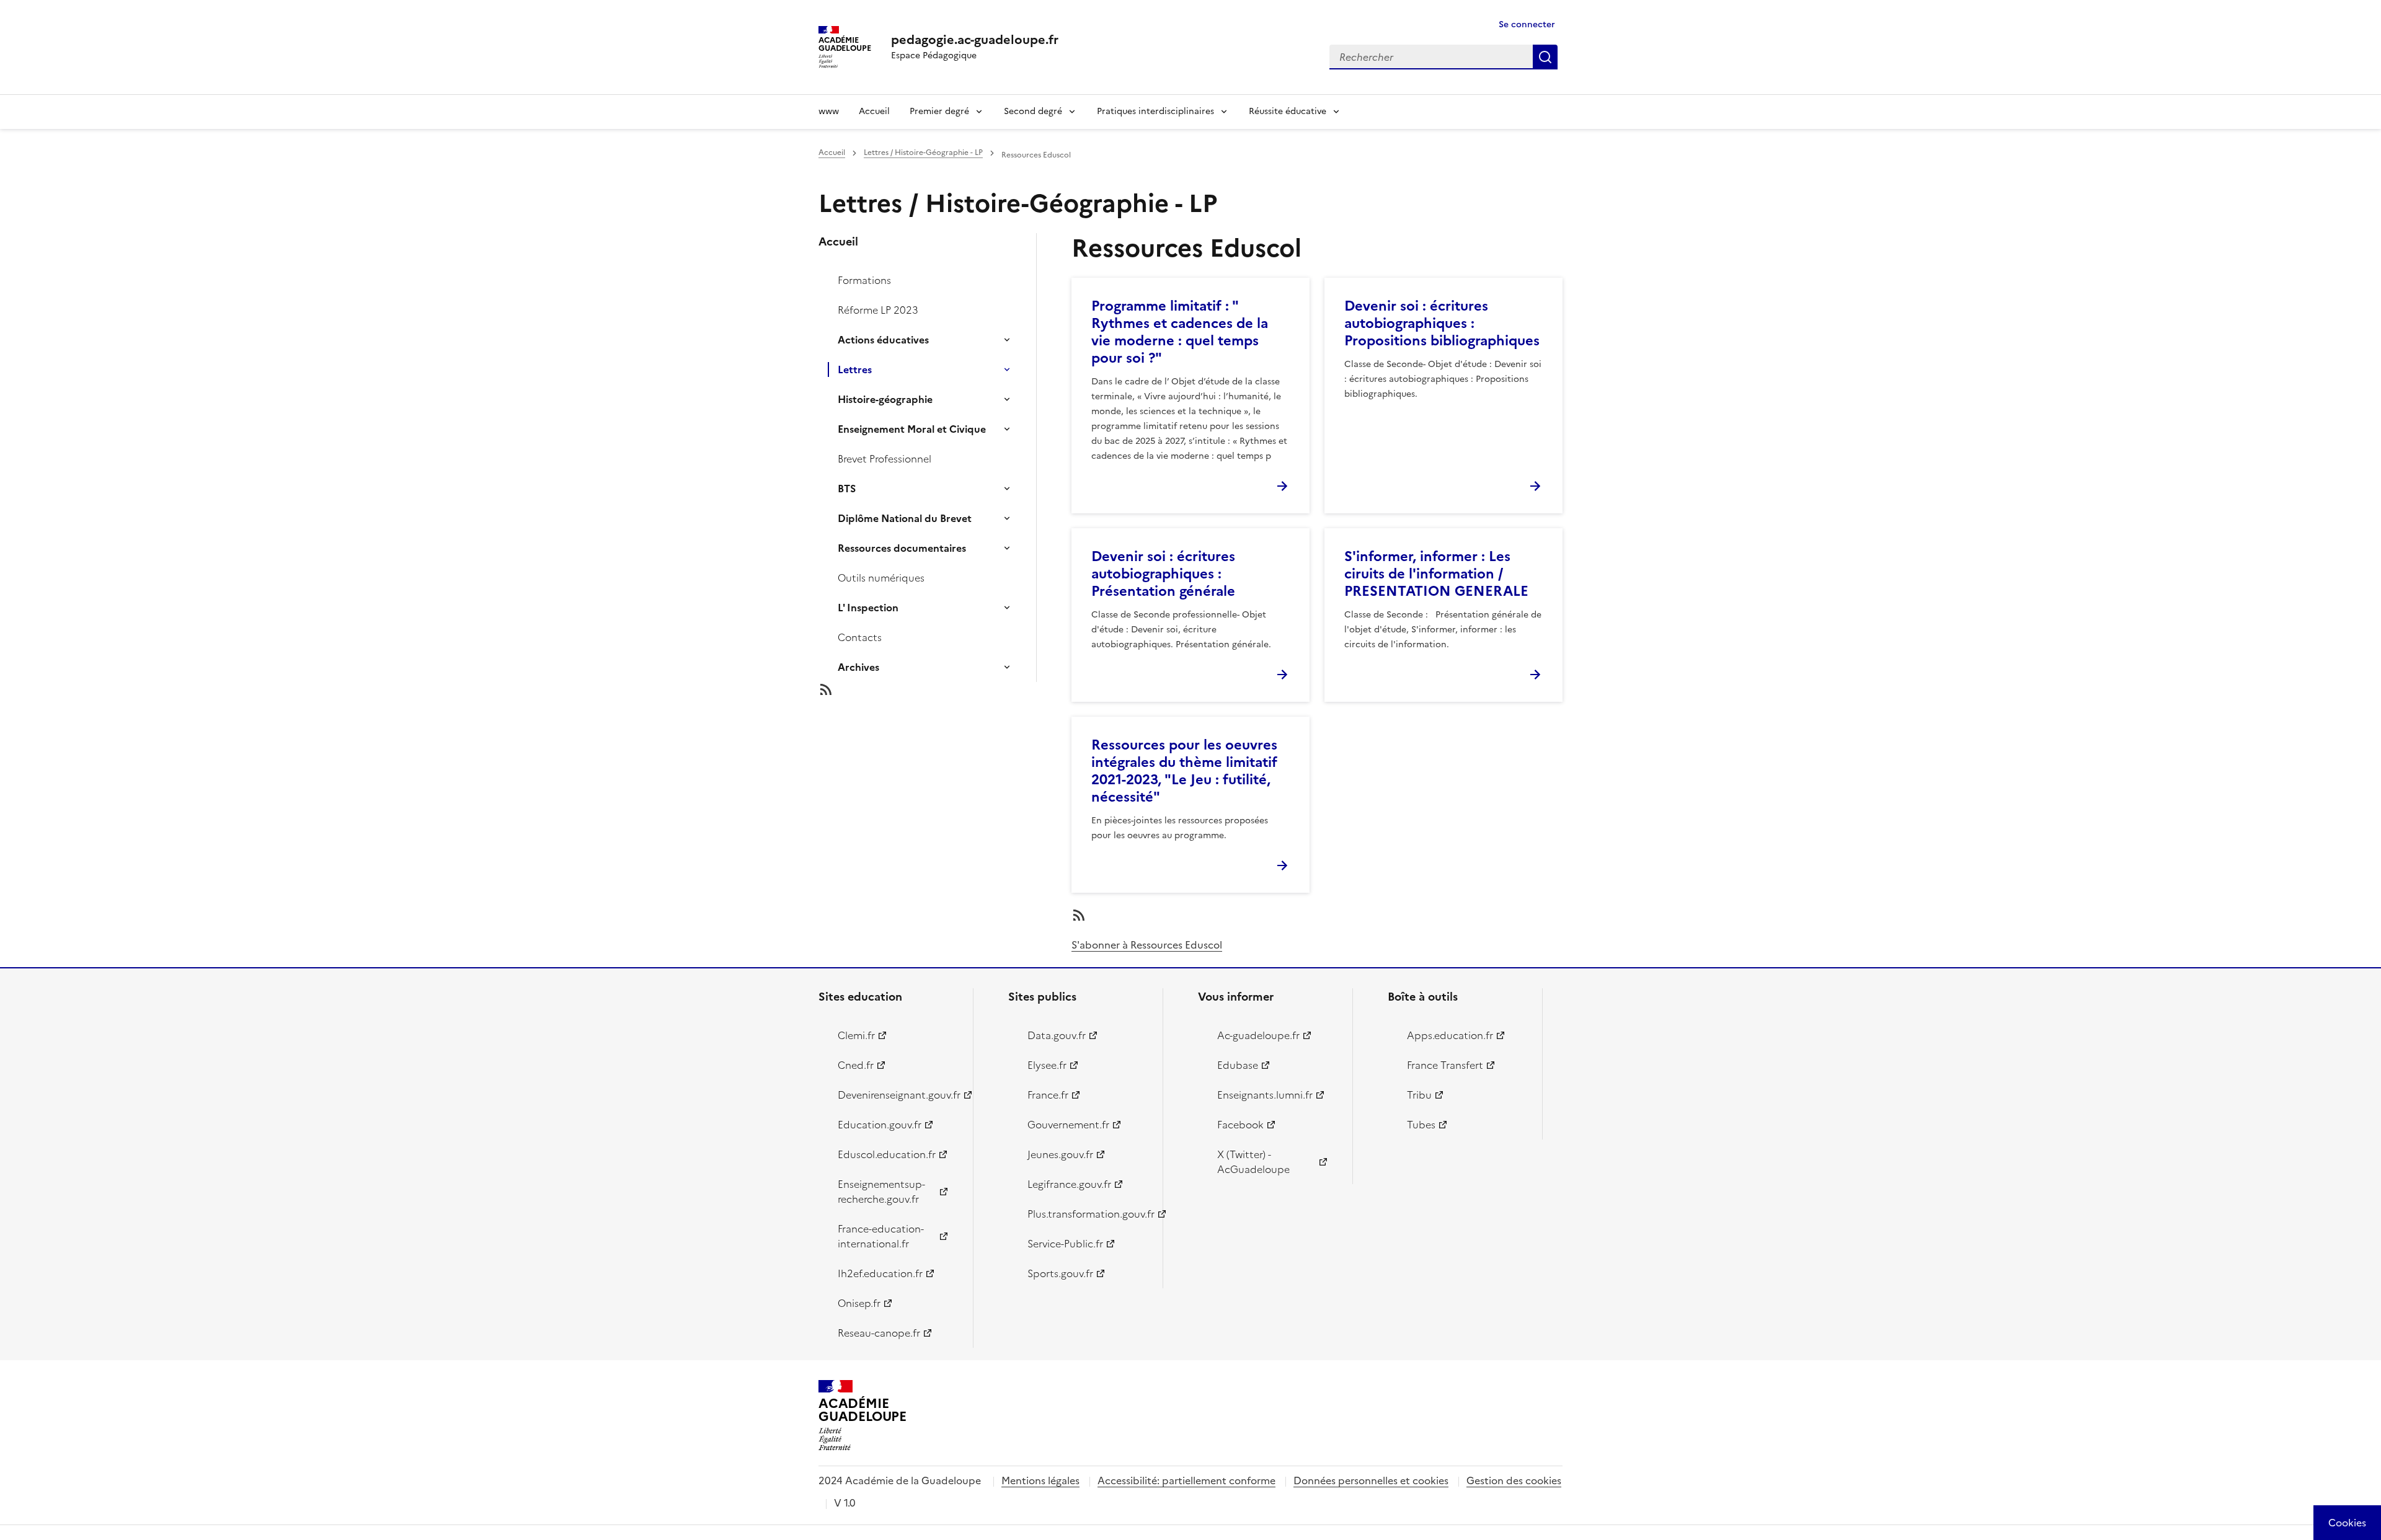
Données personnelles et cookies (1371, 1480)
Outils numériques (881, 578)
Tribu (1419, 1095)
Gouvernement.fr (1068, 1125)
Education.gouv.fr (880, 1125)
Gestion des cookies (1514, 1480)
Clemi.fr (856, 1035)
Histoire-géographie (885, 399)
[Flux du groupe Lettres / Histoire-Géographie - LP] (938, 689)
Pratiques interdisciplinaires (1155, 111)
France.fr (1048, 1095)
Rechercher (1545, 57)
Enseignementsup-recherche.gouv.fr (881, 1192)
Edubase (1238, 1065)
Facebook (1240, 1125)
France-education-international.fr (881, 1236)
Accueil (874, 111)
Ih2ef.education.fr (880, 1273)
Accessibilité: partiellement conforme (1186, 1480)
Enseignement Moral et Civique (912, 429)
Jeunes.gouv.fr (1060, 1154)
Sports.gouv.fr (1060, 1273)
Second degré (1033, 111)
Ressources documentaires (902, 548)
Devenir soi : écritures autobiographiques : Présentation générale (1163, 574)
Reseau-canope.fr (879, 1333)
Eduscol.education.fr (887, 1154)
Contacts (860, 637)
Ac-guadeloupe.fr (1258, 1035)
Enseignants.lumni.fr (1265, 1095)
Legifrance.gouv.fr (1069, 1184)
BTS (847, 489)
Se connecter (1527, 24)
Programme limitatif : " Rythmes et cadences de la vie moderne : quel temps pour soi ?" (1180, 332)
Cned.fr (856, 1065)
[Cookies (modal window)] (2347, 1523)
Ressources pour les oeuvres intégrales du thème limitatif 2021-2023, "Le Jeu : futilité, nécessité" (1184, 771)
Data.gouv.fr (1057, 1035)
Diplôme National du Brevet (905, 518)
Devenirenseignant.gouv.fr (898, 1095)
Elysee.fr (1047, 1065)
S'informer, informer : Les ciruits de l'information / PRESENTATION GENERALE (1436, 574)
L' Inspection (868, 608)
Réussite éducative (1288, 111)
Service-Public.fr (1065, 1244)
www (829, 111)
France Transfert (1445, 1065)
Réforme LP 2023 (878, 310)
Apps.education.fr (1450, 1035)
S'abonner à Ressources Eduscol (1147, 945)
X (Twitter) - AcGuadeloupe (1253, 1162)
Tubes (1421, 1125)
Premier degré (939, 111)
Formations (864, 280)
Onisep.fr (859, 1303)
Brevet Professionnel (885, 459)
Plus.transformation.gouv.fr (1088, 1214)
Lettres (855, 370)
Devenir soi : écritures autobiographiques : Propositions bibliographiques (1442, 323)
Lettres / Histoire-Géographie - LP (923, 153)
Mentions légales (1040, 1480)
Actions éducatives (883, 340)
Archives (858, 667)
